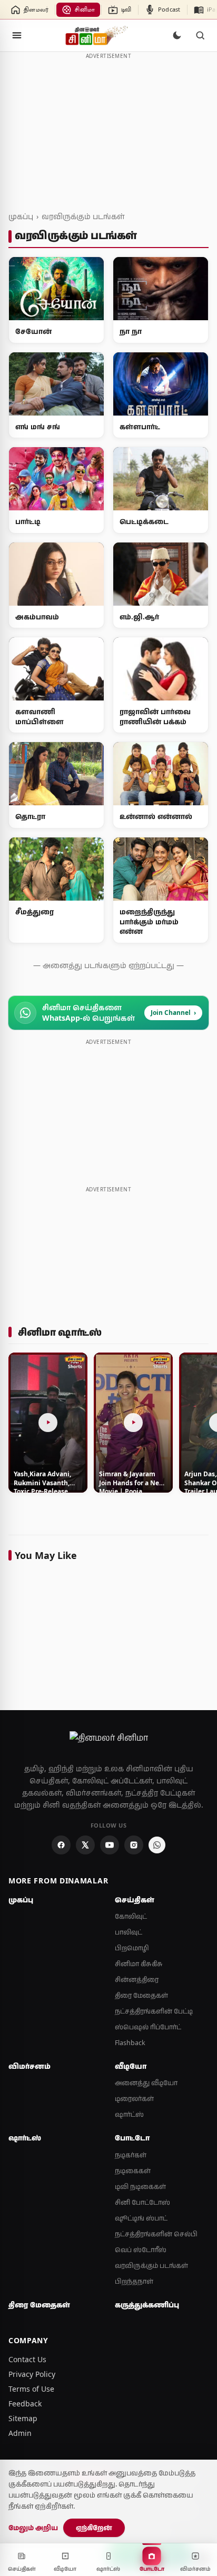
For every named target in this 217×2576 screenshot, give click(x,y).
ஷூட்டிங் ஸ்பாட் (141, 2218)
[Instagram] (134, 1845)
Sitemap (23, 2418)
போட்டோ (132, 2138)
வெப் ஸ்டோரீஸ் (141, 2250)
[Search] (200, 35)
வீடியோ (131, 2066)
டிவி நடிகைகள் (140, 2187)
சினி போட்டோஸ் (142, 2202)
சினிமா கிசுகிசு (139, 1964)
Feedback (25, 2404)
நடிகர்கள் (131, 2155)
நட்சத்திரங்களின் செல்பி (156, 2234)
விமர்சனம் (29, 2066)
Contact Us (27, 2359)
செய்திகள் (135, 1900)
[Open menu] (17, 35)
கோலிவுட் (131, 1916)
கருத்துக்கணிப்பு (147, 2305)
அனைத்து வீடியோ (146, 2083)
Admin (20, 2433)
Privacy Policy (32, 2374)
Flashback (130, 2043)
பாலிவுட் (129, 1932)
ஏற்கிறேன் (94, 2528)
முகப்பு (21, 216)
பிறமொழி (132, 1948)
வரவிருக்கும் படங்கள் (83, 216)
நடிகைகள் (133, 2171)
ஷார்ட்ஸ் (129, 2114)
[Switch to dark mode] (177, 35)
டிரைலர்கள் (134, 2099)
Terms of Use (31, 2389)
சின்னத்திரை (137, 1980)
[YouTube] (110, 1845)
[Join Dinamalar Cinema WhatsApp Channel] (157, 1845)
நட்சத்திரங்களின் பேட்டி (154, 2011)
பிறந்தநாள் (134, 2281)
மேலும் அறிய (33, 2528)
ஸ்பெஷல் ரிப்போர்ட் (148, 2027)
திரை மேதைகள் (141, 1995)
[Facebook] (61, 1845)
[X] (85, 1845)
